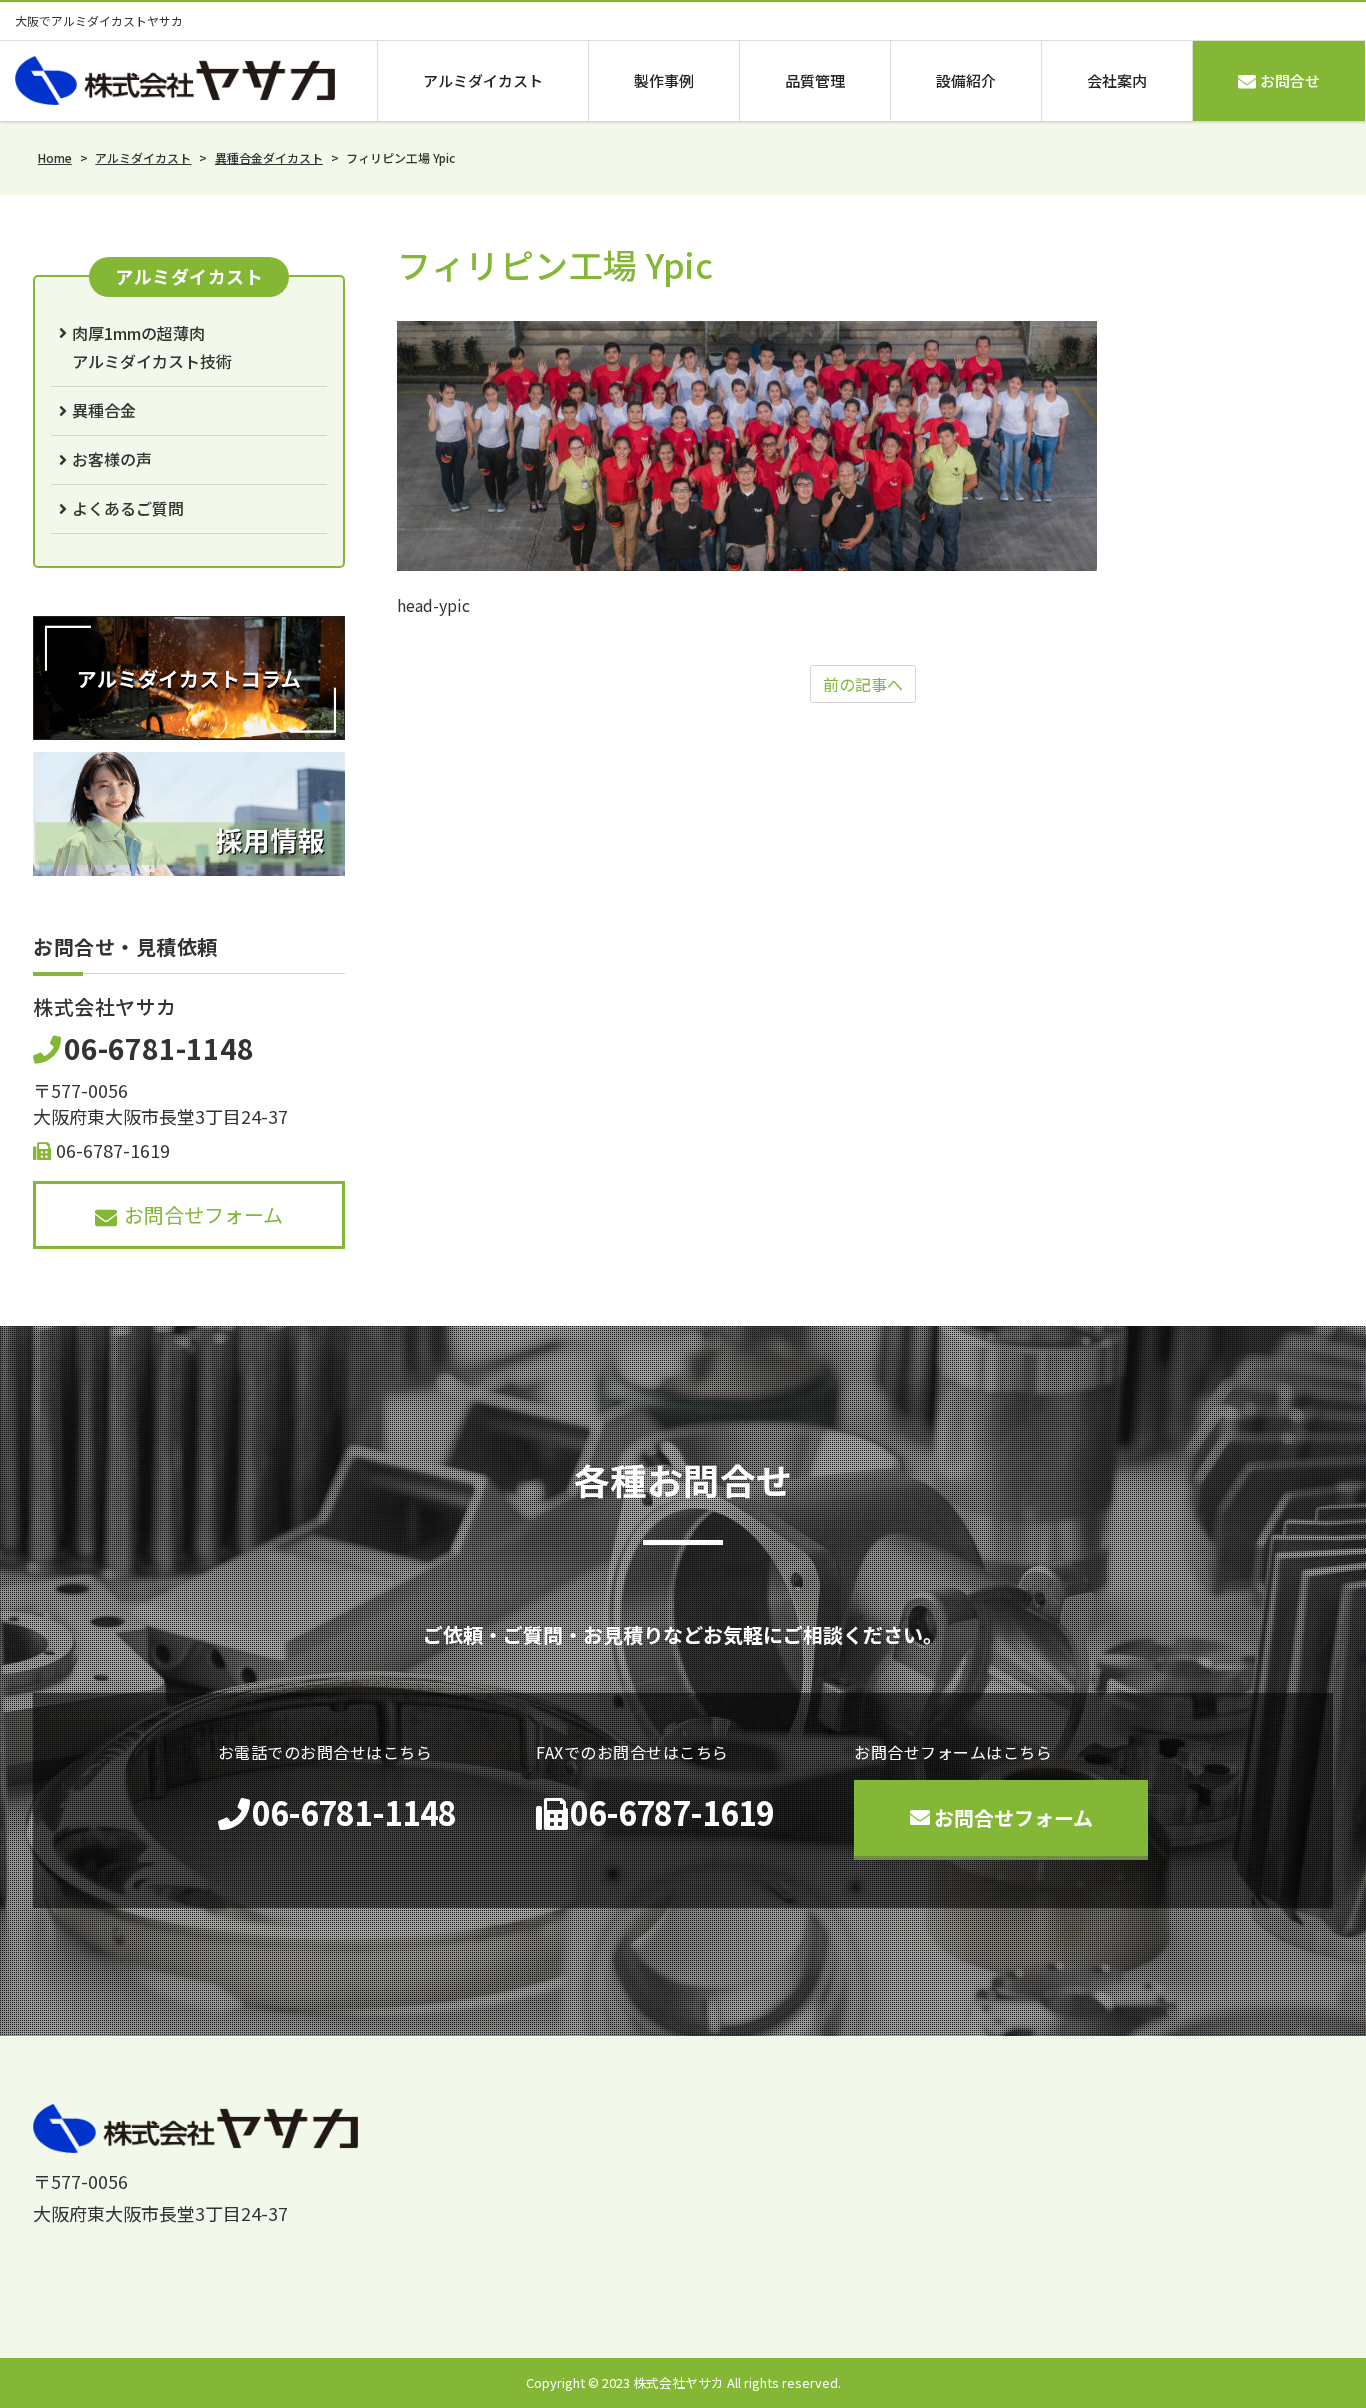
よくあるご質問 (128, 508)
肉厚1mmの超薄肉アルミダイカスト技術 (152, 347)
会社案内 (1117, 80)
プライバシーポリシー (1160, 2295)
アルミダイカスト (483, 80)
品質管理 (815, 80)
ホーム (770, 2255)
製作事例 (664, 80)
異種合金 (104, 410)
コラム (1003, 2295)
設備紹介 (966, 80)
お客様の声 (112, 459)
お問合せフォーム (203, 1214)
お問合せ (1290, 80)
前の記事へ (863, 684)
